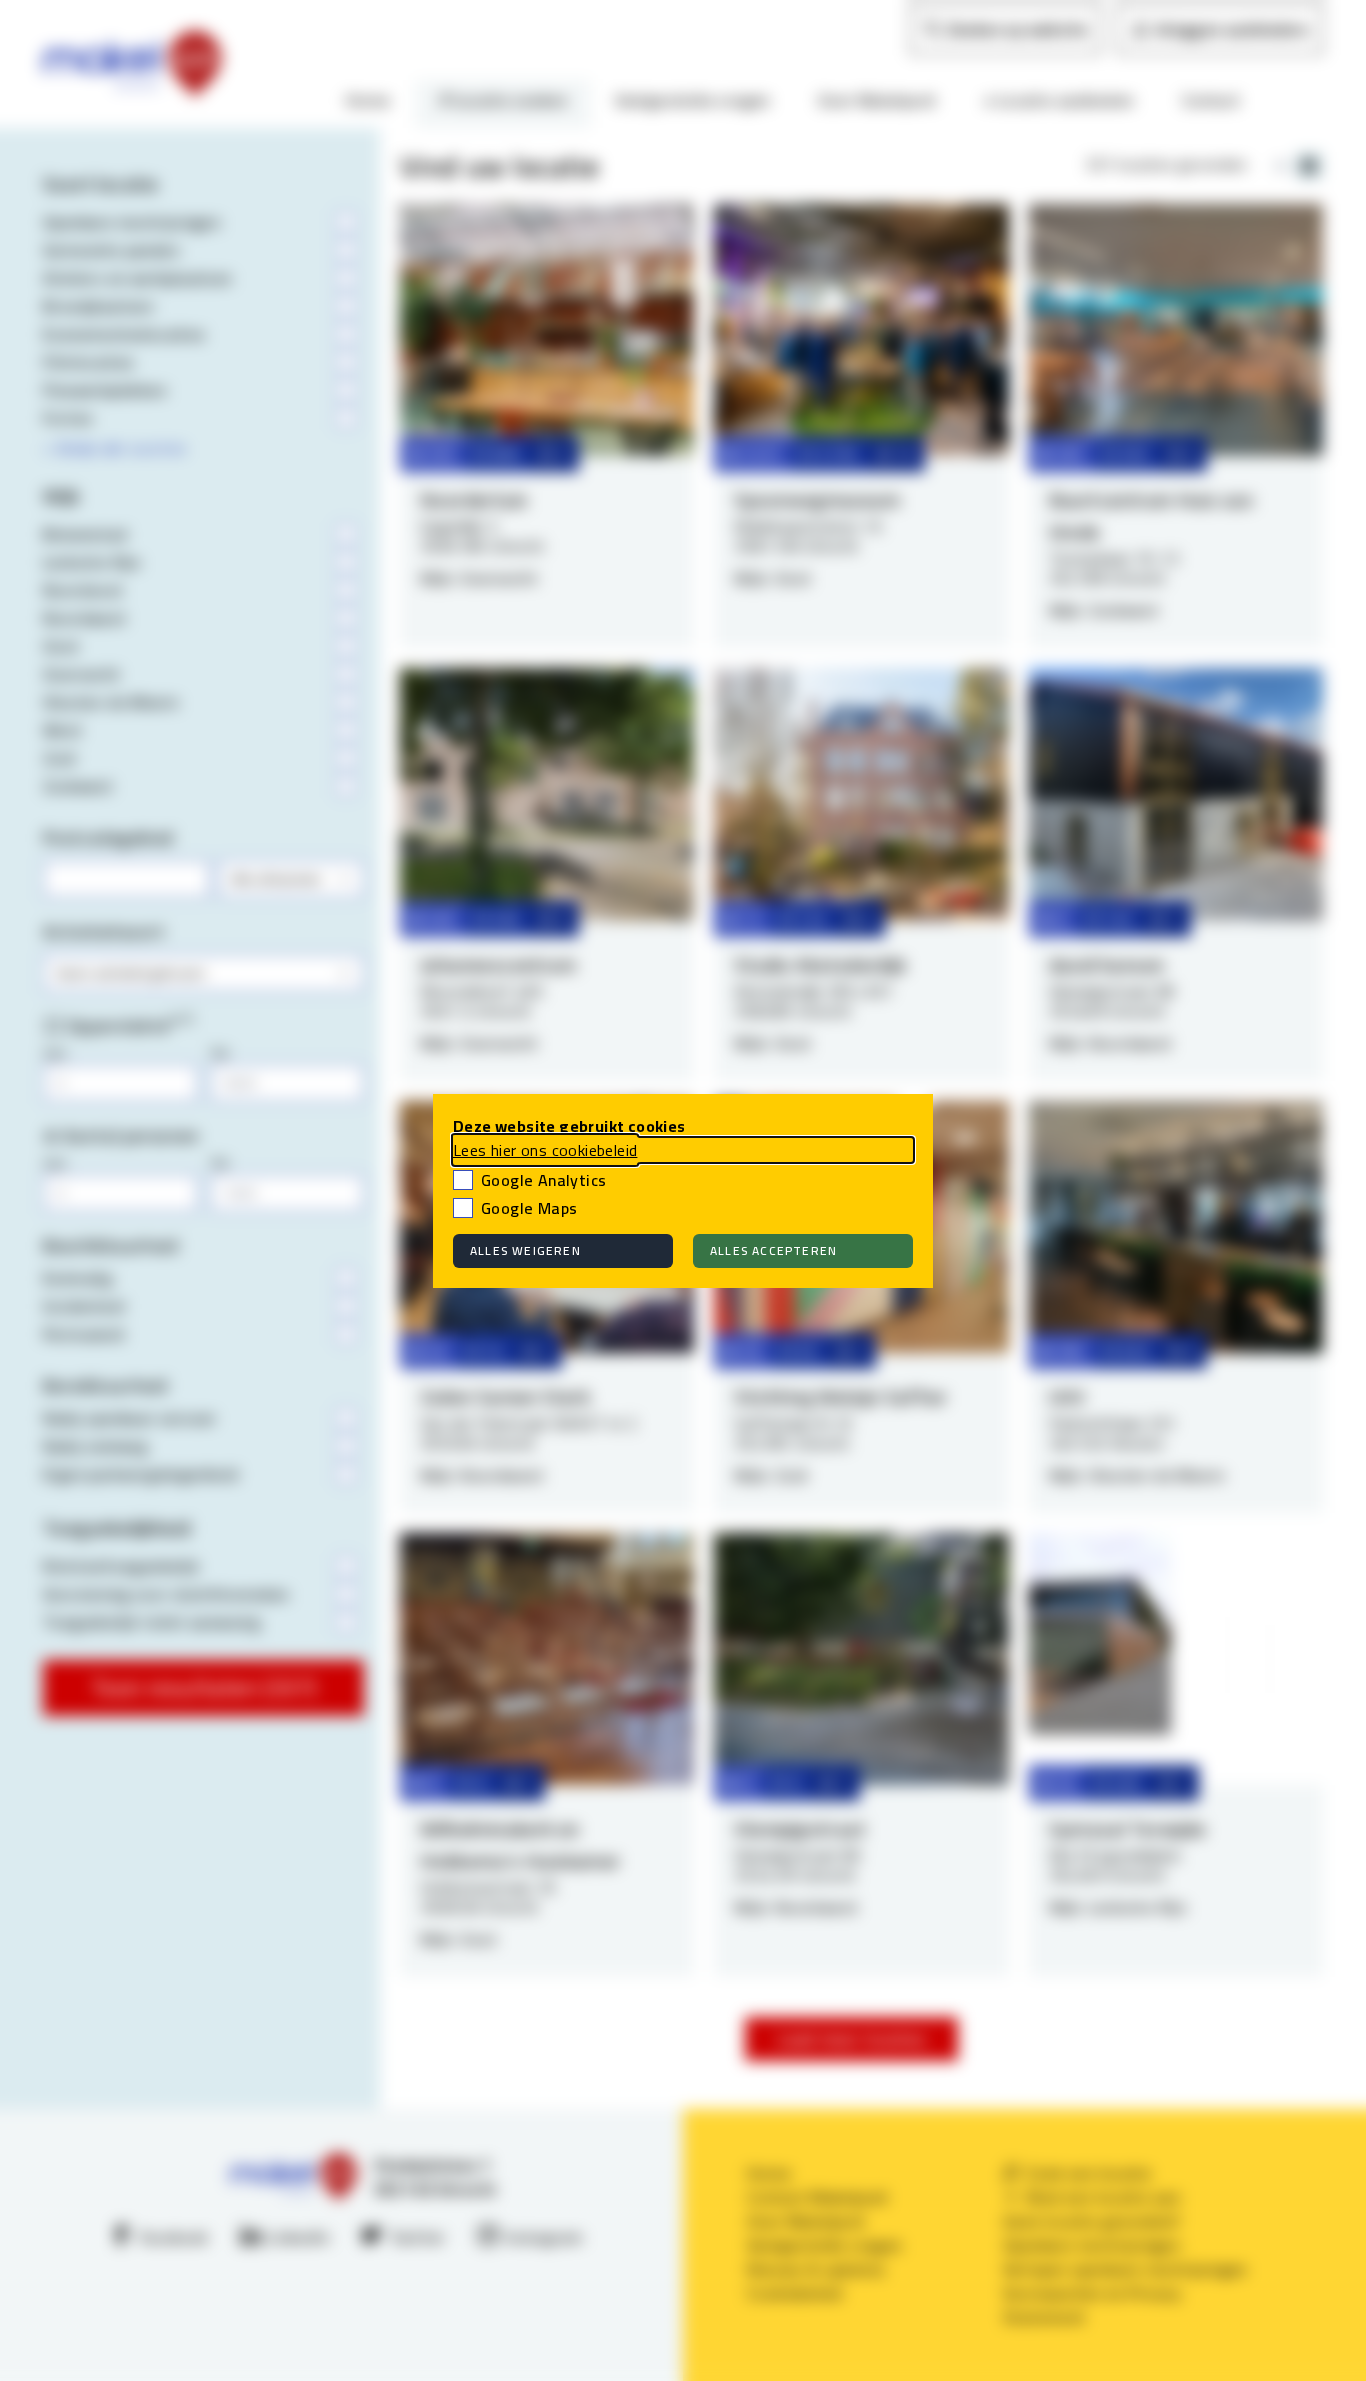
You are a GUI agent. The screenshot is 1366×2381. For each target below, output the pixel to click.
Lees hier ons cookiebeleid (545, 1150)
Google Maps (529, 1208)
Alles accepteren (773, 1250)
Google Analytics (543, 1180)
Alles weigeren (525, 1250)
